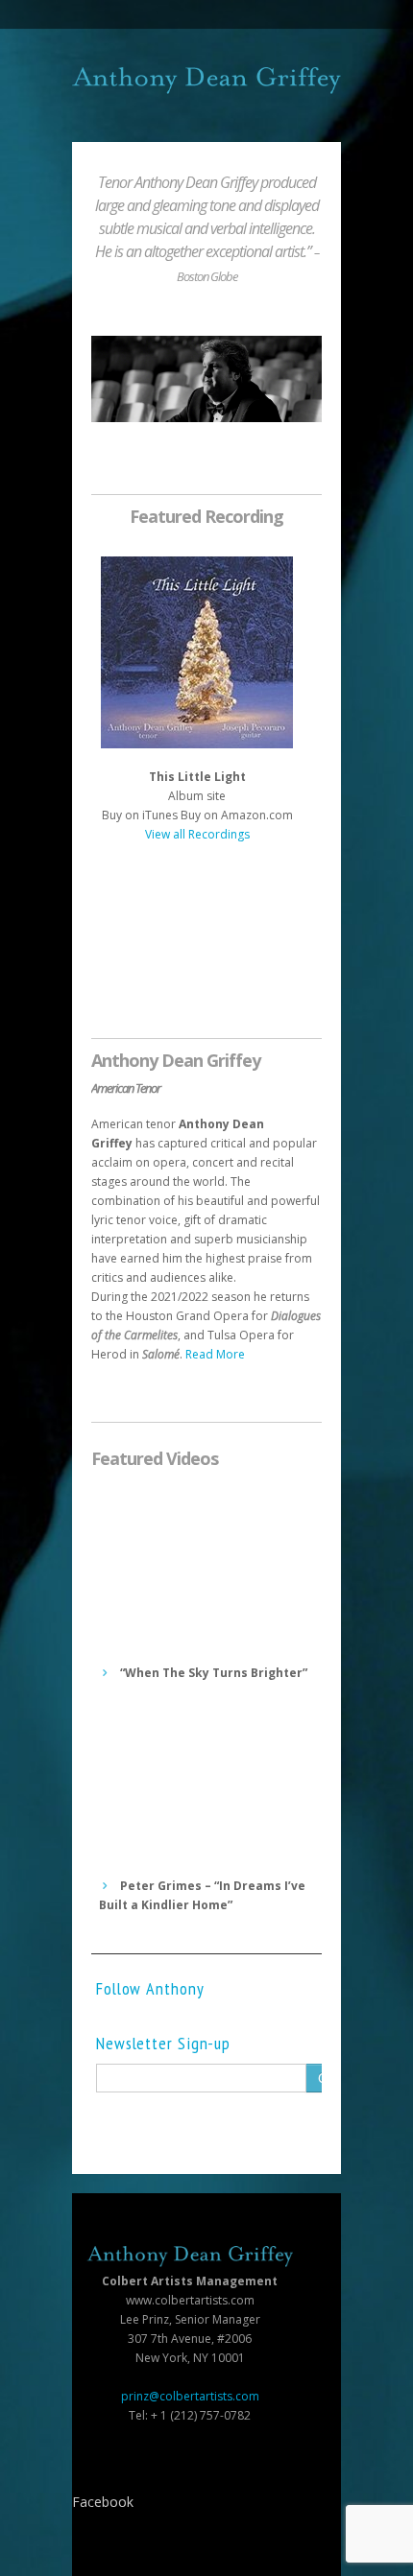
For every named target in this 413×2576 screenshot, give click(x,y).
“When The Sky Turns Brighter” (212, 1673)
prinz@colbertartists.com (190, 2396)
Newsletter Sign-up (163, 2044)
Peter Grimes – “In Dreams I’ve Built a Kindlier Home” (202, 1895)
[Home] (206, 81)
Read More (215, 1354)
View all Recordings (197, 834)
